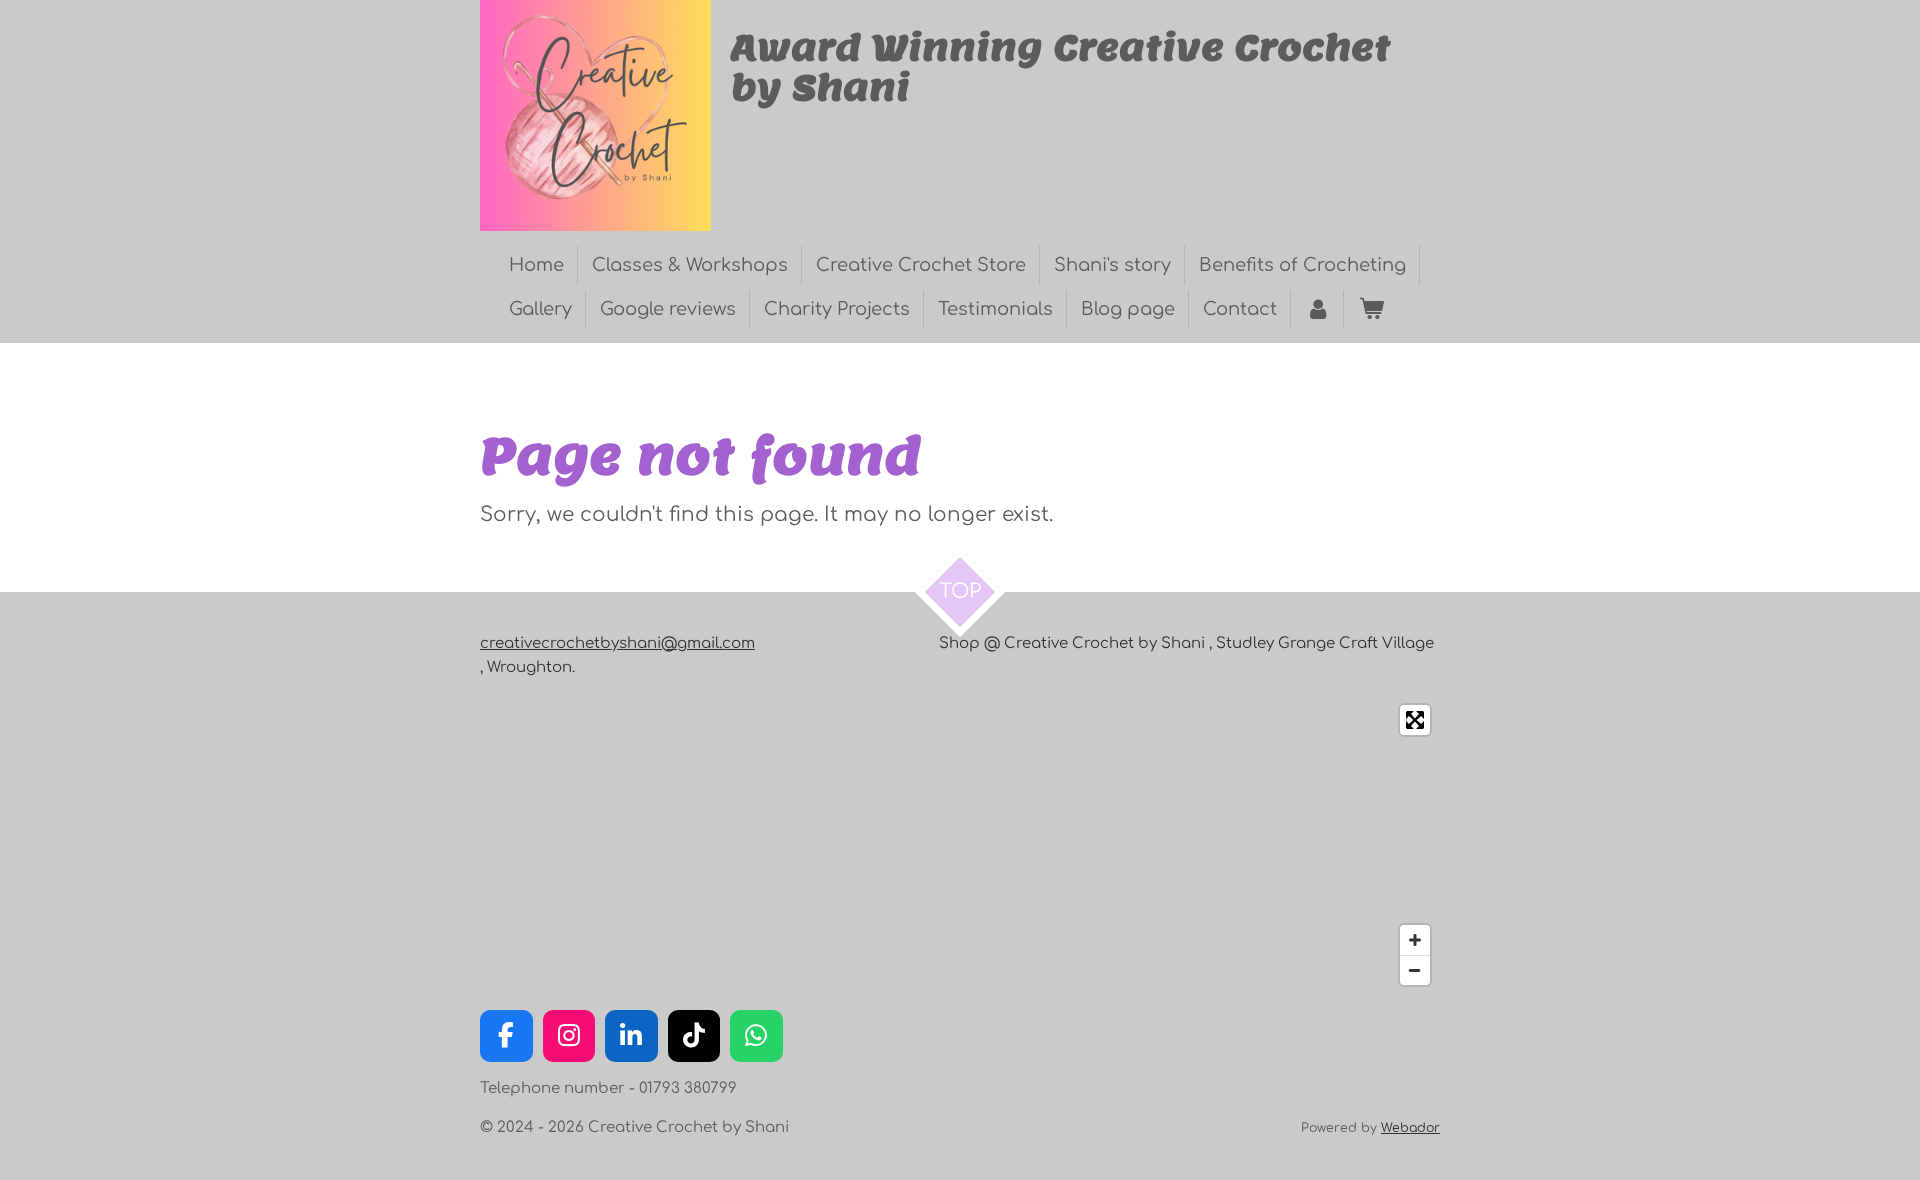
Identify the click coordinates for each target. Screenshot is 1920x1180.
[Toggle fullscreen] (1415, 720)
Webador (1410, 1128)
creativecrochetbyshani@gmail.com (617, 643)
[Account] (1317, 309)
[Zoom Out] (1415, 970)
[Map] (960, 845)
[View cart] (1370, 309)
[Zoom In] (1415, 940)
